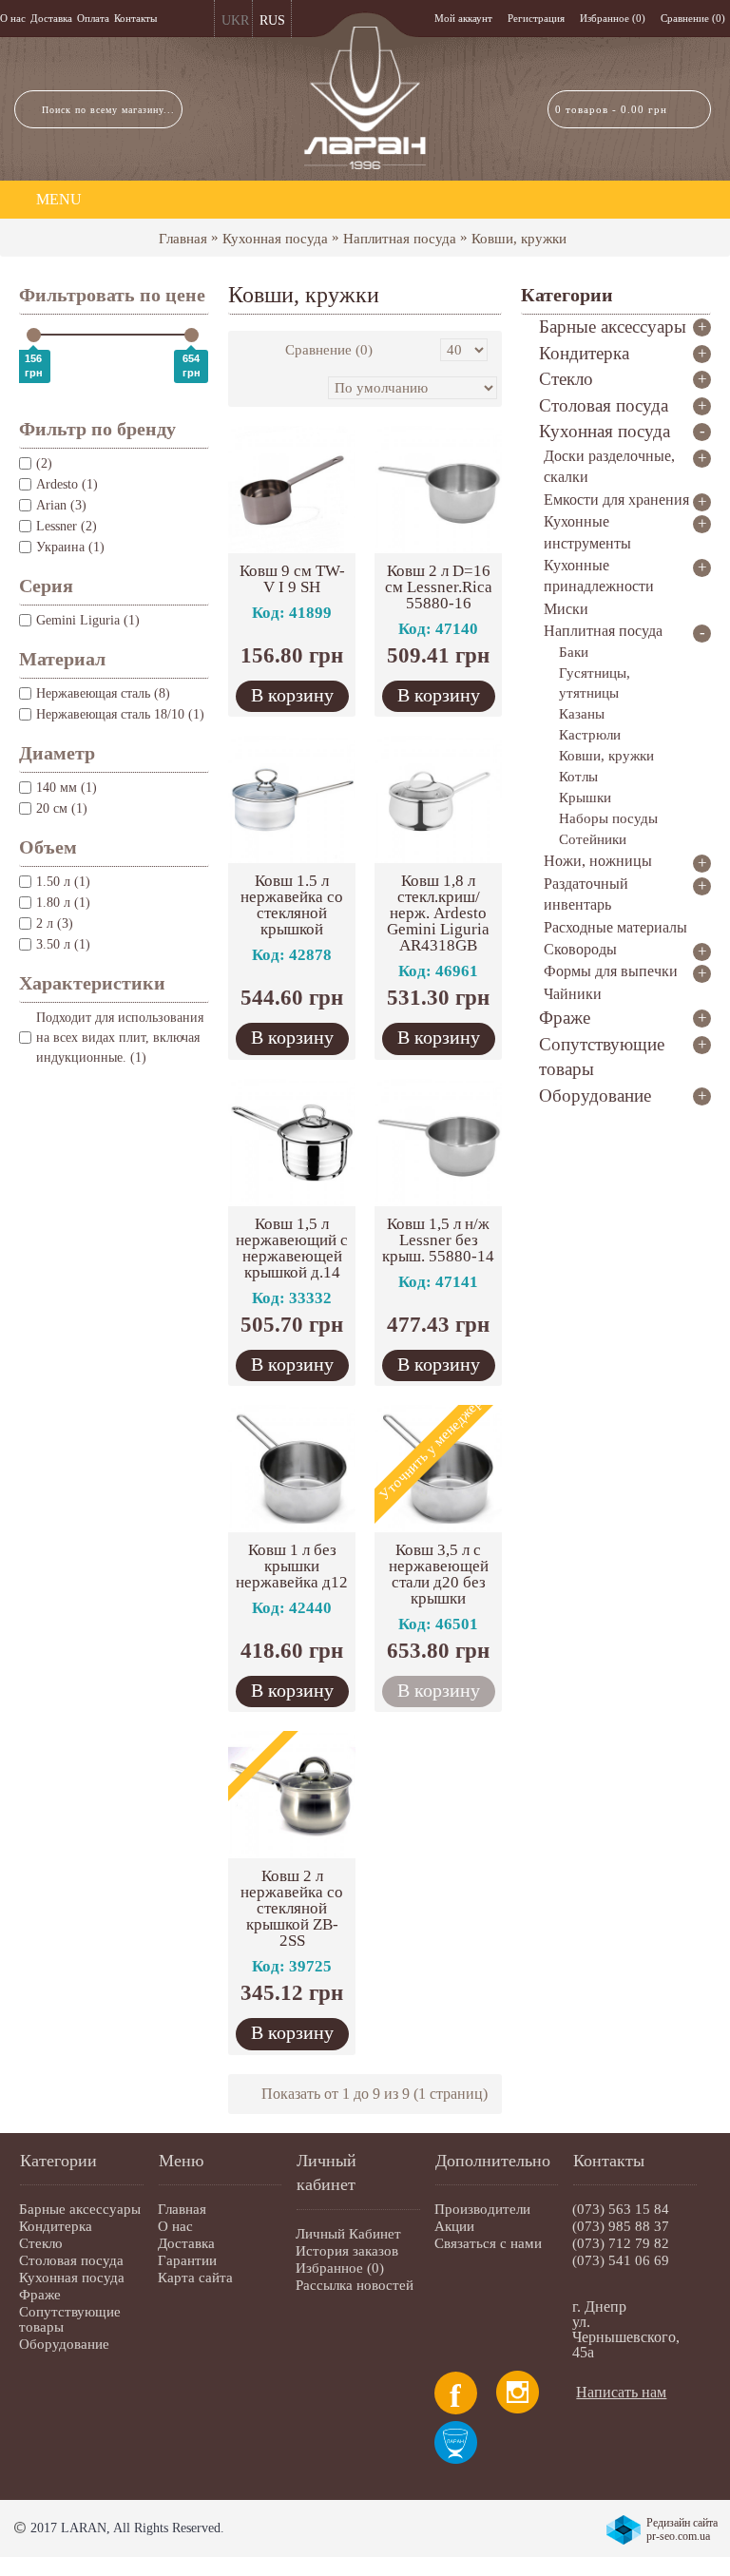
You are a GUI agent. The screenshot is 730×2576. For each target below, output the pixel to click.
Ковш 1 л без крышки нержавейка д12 (292, 1566)
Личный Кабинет (348, 2234)
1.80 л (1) (63, 903)
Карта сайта (195, 2278)
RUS (272, 20)
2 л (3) (55, 923)
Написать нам (621, 2392)
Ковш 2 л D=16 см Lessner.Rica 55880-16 (439, 587)
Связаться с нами (488, 2243)
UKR (235, 20)
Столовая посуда (71, 2260)
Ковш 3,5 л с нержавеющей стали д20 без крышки (439, 1574)
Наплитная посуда (400, 239)
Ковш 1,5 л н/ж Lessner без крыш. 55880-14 (438, 1240)
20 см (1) (62, 808)
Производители (482, 2209)
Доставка (186, 2243)
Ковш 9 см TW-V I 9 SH (292, 579)
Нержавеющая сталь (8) (103, 693)
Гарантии (187, 2260)
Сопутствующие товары (70, 2319)
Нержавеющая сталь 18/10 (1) (120, 714)
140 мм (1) (67, 788)
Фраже (40, 2295)
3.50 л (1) (63, 944)
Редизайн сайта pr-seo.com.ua (682, 2529)
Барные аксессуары (80, 2209)
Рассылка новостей (355, 2285)
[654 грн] (192, 335)
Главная (183, 239)
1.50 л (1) (63, 882)
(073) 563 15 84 (621, 2209)
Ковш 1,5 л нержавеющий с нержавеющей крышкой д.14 (292, 1248)
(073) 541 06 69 (621, 2260)
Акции (454, 2226)
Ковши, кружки (519, 239)
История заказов (347, 2251)
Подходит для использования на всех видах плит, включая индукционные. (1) (120, 1038)
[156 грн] (34, 335)
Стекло (41, 2243)
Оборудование (64, 2344)
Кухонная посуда (275, 239)
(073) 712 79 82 (621, 2243)
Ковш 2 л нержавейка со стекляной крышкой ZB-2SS (292, 1908)
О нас (175, 2226)
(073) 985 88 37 (621, 2226)
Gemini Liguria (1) (88, 620)
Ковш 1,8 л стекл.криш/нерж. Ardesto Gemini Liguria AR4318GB (438, 913)
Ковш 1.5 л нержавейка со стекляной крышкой (292, 905)
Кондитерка (56, 2226)
